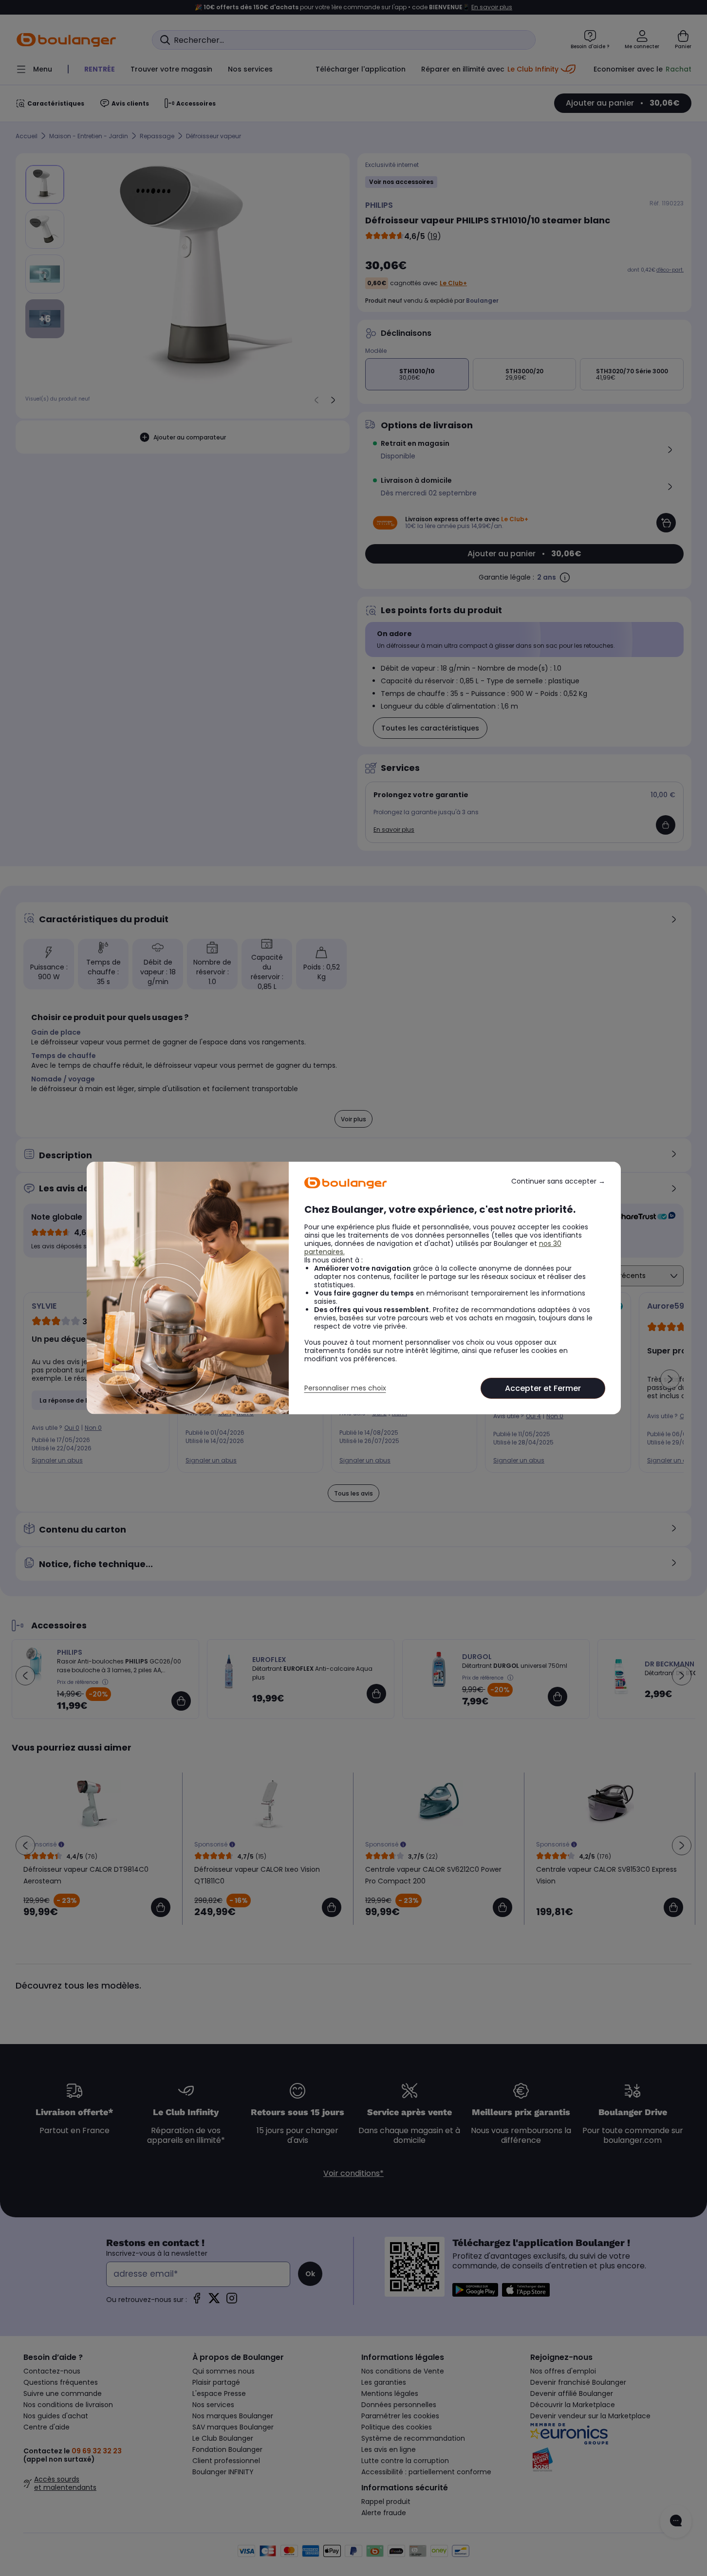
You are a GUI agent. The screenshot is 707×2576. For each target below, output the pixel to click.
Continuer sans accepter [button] (558, 1181)
